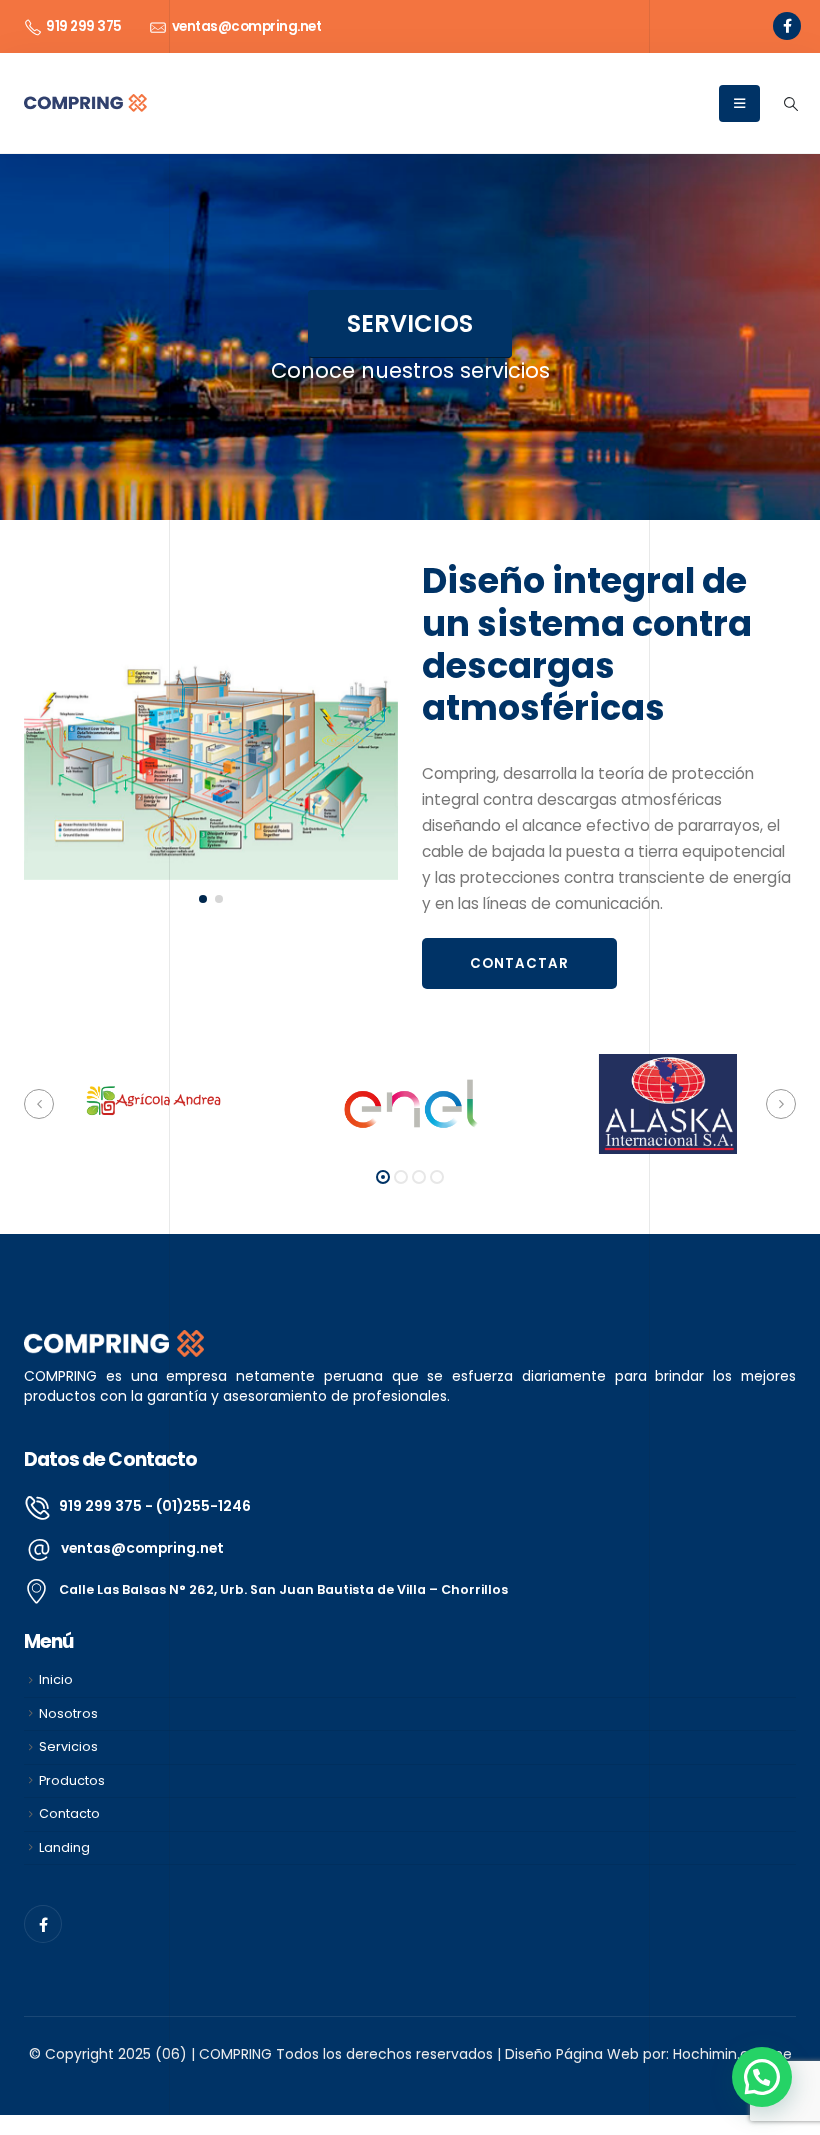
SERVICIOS (410, 323)
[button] (790, 104)
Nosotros (68, 1713)
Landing (64, 1847)
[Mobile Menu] (739, 103)
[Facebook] (787, 26)
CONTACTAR (519, 963)
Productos (72, 1780)
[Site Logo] (85, 103)
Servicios (68, 1746)
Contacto (69, 1813)
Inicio (56, 1679)
